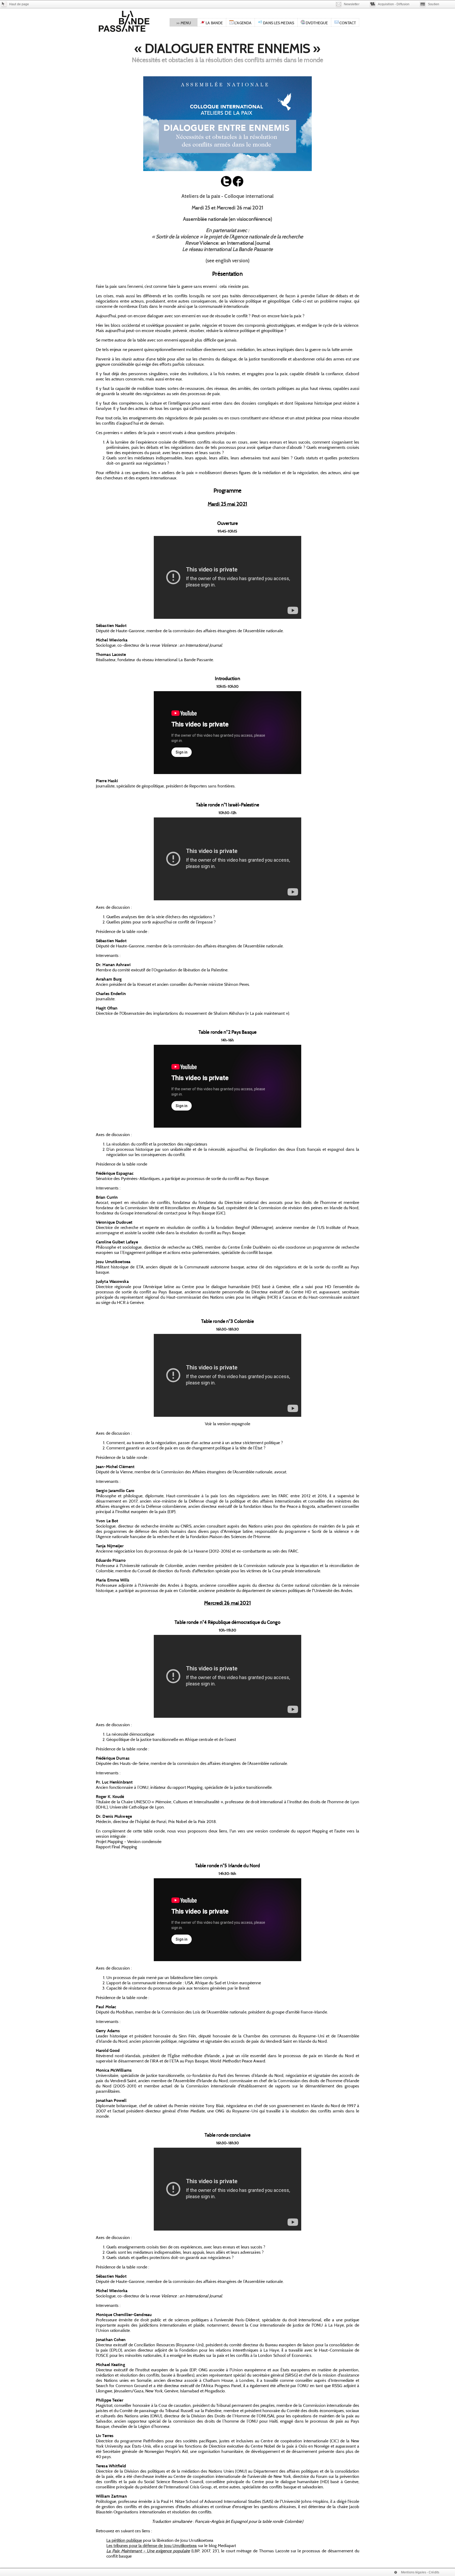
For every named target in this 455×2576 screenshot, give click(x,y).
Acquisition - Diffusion (394, 4)
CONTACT (347, 23)
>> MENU (184, 23)
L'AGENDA (243, 23)
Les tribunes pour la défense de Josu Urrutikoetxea (152, 2545)
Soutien (434, 4)
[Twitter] (226, 185)
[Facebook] (238, 185)
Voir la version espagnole (227, 1424)
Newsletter (352, 4)
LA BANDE (214, 23)
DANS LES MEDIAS (278, 23)
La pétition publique (124, 2540)
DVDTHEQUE (316, 23)
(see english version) (227, 260)
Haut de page (19, 4)
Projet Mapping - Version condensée (129, 1841)
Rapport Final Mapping (116, 1847)
